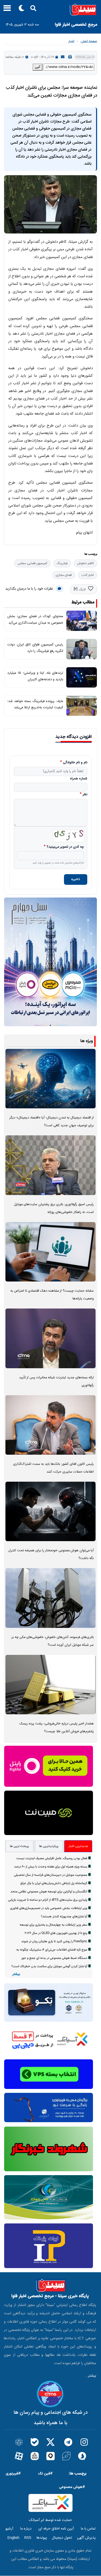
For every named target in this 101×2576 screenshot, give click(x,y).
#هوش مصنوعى (72, 2487)
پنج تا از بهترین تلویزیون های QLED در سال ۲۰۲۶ (56, 1933)
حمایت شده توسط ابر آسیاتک (51, 2520)
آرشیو (9, 2529)
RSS (28, 2538)
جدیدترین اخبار (78, 1846)
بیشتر (16, 1974)
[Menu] (6, 10)
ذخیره (76, 879)
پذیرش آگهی (86, 2538)
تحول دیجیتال (62, 2538)
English (13, 2538)
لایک (82, 590)
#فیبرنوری (13, 2474)
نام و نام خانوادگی (75, 763)
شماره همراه (79, 779)
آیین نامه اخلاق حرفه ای (56, 2529)
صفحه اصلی (89, 41)
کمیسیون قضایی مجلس (32, 563)
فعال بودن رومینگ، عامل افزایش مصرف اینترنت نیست (52, 1858)
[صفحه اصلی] (51, 10)
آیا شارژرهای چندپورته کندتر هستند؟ (64, 1917)
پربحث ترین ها (19, 1846)
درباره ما (26, 2529)
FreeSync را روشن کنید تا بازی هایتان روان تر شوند (54, 1941)
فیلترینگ (62, 563)
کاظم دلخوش (85, 563)
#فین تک (45, 2474)
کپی (38, 67)
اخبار (71, 41)
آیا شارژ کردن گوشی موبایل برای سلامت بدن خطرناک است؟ (49, 1966)
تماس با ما (88, 2529)
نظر (85, 795)
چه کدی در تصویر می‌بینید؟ (65, 847)
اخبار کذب (88, 575)
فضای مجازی (64, 575)
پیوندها (42, 2538)
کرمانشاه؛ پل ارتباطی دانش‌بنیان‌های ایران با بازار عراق (54, 1883)
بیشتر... (91, 2376)
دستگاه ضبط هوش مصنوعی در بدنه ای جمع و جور (54, 1958)
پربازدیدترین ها (49, 1846)
